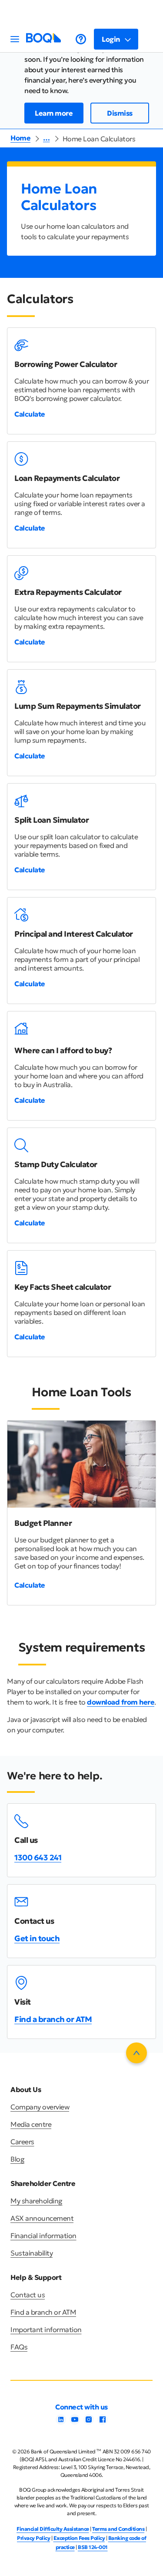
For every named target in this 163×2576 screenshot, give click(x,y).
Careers (22, 2142)
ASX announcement (42, 2218)
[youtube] (75, 2422)
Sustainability (32, 2253)
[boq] (43, 40)
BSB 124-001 (93, 2547)
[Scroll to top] (136, 2053)
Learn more (54, 113)
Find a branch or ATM (53, 2019)
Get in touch (37, 1938)
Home (20, 138)
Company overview (40, 2107)
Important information (46, 2329)
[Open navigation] (15, 39)
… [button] (47, 138)
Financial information (43, 2236)
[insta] (89, 2422)
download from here (121, 1702)
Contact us (28, 2295)
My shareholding (37, 2201)
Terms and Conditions (118, 2529)
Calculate (30, 414)
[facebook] (103, 2422)
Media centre (31, 2124)
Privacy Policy (33, 2538)
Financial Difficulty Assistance (53, 2529)
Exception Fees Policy (79, 2538)
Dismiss (120, 113)
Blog (17, 2159)
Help (81, 39)
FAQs (19, 2347)
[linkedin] (61, 2422)
